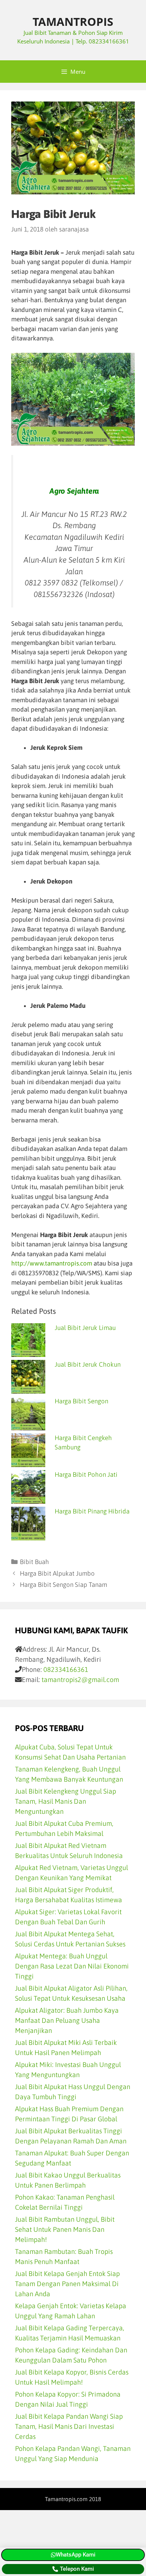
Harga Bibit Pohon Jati (86, 1475)
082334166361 (66, 1669)
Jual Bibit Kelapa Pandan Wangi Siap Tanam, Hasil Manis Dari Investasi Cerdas (69, 2426)
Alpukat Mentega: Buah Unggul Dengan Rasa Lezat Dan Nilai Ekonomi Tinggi (72, 1966)
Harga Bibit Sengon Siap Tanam (63, 1585)
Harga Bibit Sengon (81, 1401)
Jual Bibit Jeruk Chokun (88, 1364)
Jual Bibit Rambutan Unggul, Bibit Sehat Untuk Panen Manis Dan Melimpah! (65, 2229)
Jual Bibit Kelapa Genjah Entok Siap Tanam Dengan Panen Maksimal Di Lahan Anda (67, 2284)
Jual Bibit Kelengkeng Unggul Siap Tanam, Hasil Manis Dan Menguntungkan (66, 1801)
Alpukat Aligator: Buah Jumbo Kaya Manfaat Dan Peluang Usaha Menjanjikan (67, 2020)
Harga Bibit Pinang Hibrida (92, 1511)
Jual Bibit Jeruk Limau (85, 1328)
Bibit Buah (34, 1562)
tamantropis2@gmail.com (80, 1680)
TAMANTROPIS (73, 22)
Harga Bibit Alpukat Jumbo (57, 1573)
